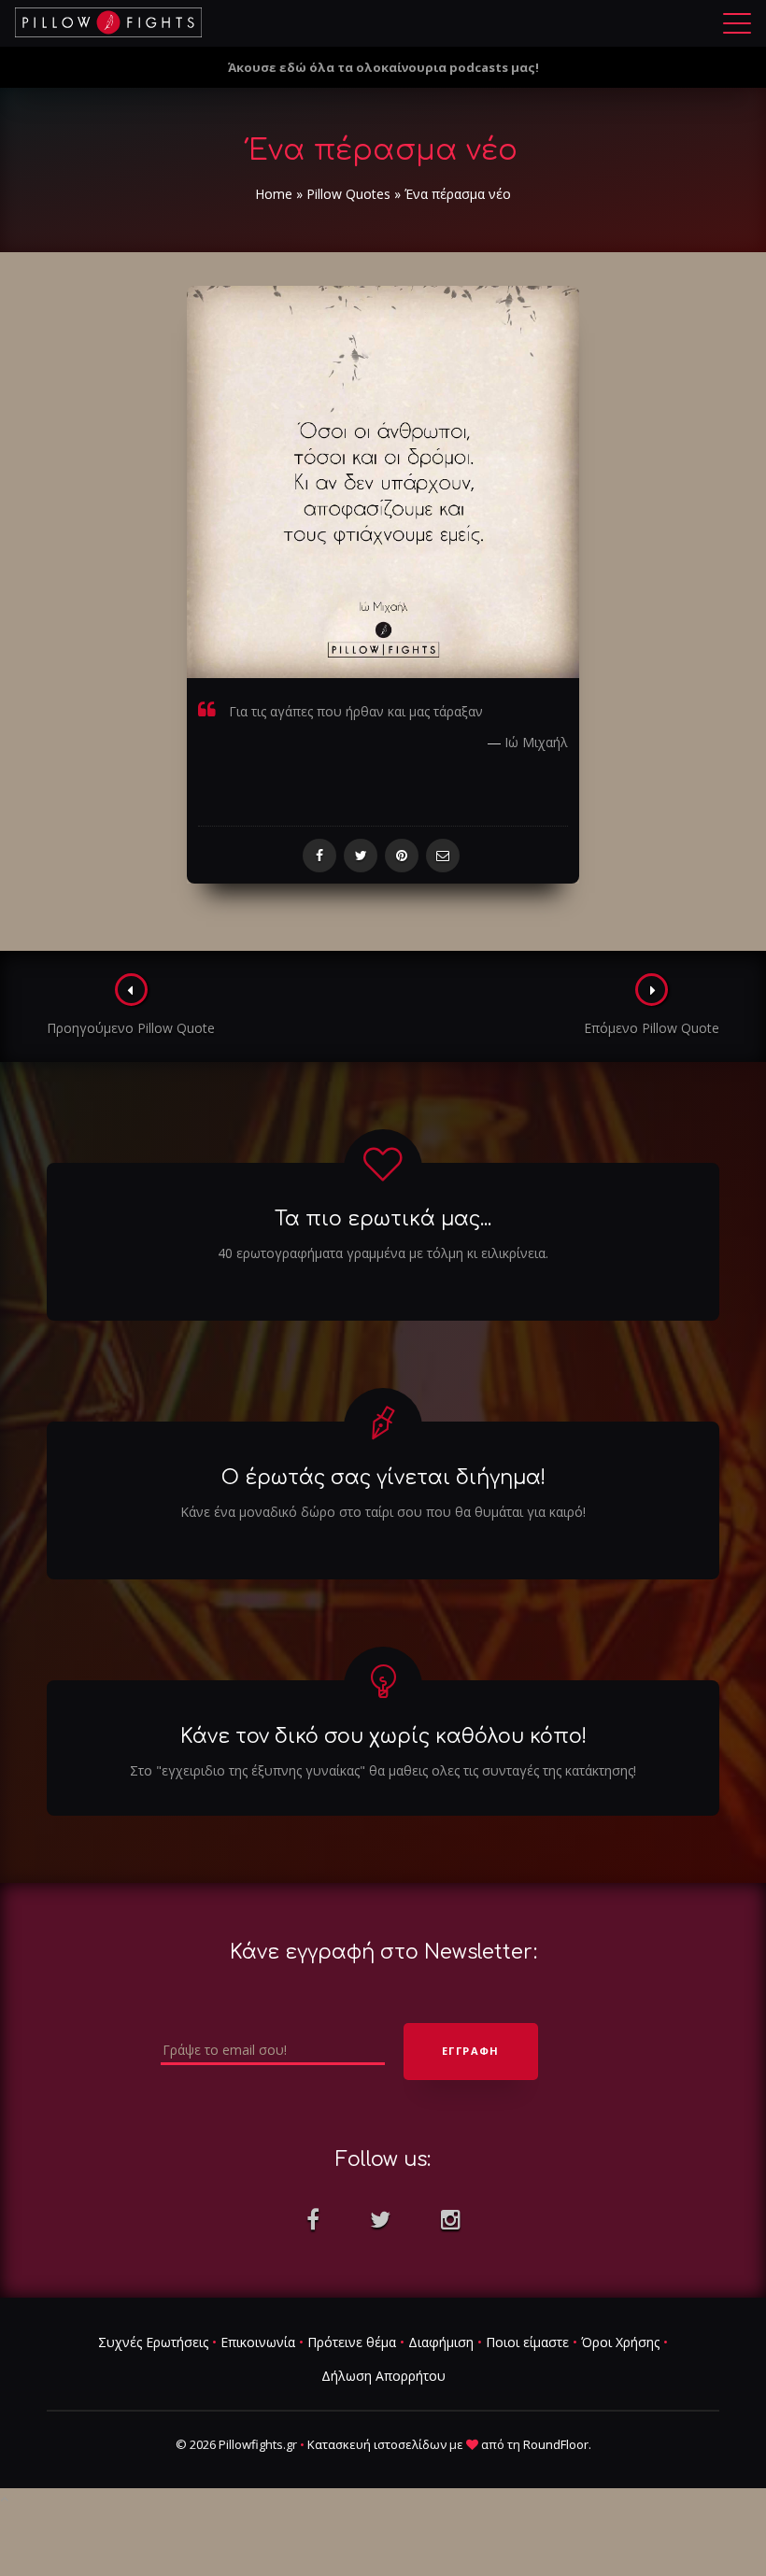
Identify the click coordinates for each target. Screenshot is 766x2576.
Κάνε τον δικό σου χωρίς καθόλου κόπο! (383, 1736)
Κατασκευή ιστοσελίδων (377, 2444)
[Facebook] (319, 856)
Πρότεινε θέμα (352, 2342)
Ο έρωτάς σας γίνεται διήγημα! (383, 1478)
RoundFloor (556, 2444)
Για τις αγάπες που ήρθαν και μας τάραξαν (356, 711)
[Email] (443, 856)
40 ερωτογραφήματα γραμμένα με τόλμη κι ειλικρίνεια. (383, 1253)
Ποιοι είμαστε (527, 2342)
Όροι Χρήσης (620, 2342)
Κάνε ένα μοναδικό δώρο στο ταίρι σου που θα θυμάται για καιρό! (383, 1512)
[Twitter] (361, 856)
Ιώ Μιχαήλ (536, 742)
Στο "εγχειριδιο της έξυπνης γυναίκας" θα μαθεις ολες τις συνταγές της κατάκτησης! (383, 1770)
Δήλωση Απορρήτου (383, 2376)
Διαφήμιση (441, 2342)
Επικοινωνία (258, 2342)
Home (274, 194)
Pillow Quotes (348, 194)
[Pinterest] (402, 856)
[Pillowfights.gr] (108, 22)
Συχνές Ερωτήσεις (153, 2342)
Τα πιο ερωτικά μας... (383, 1219)
